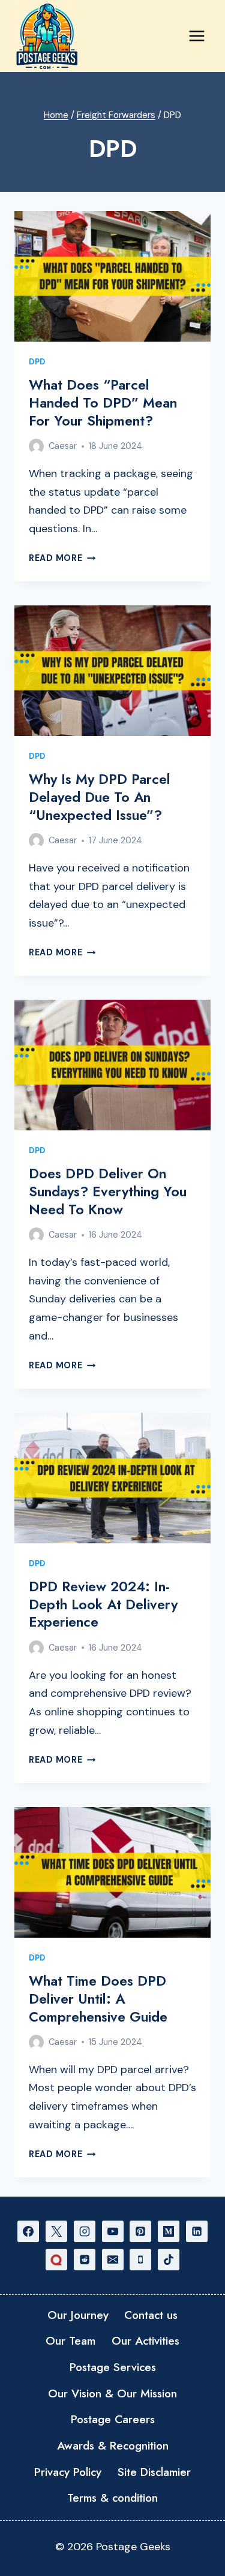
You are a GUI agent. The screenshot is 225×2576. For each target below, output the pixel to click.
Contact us (151, 2315)
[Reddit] (85, 2260)
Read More (62, 558)
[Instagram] (85, 2231)
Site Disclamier (154, 2472)
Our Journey (78, 2315)
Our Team (70, 2341)
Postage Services (113, 2367)
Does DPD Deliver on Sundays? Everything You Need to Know (108, 1192)
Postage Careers (113, 2419)
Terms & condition (112, 2498)
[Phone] (140, 2260)
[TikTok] (169, 2260)
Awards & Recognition (113, 2446)
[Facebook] (28, 2231)
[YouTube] (113, 2231)
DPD (37, 362)
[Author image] (36, 446)
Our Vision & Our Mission (112, 2393)
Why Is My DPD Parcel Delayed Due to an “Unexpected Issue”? (100, 797)
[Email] (113, 2260)
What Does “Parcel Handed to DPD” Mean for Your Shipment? (103, 403)
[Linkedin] (197, 2231)
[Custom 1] (56, 2260)
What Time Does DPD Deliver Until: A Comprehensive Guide (98, 1999)
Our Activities (145, 2341)
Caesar (63, 446)
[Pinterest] (140, 2231)
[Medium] (169, 2231)
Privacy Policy (68, 2472)
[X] (56, 2231)
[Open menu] (196, 36)
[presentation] (112, 276)
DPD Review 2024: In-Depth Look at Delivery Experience (103, 1604)
